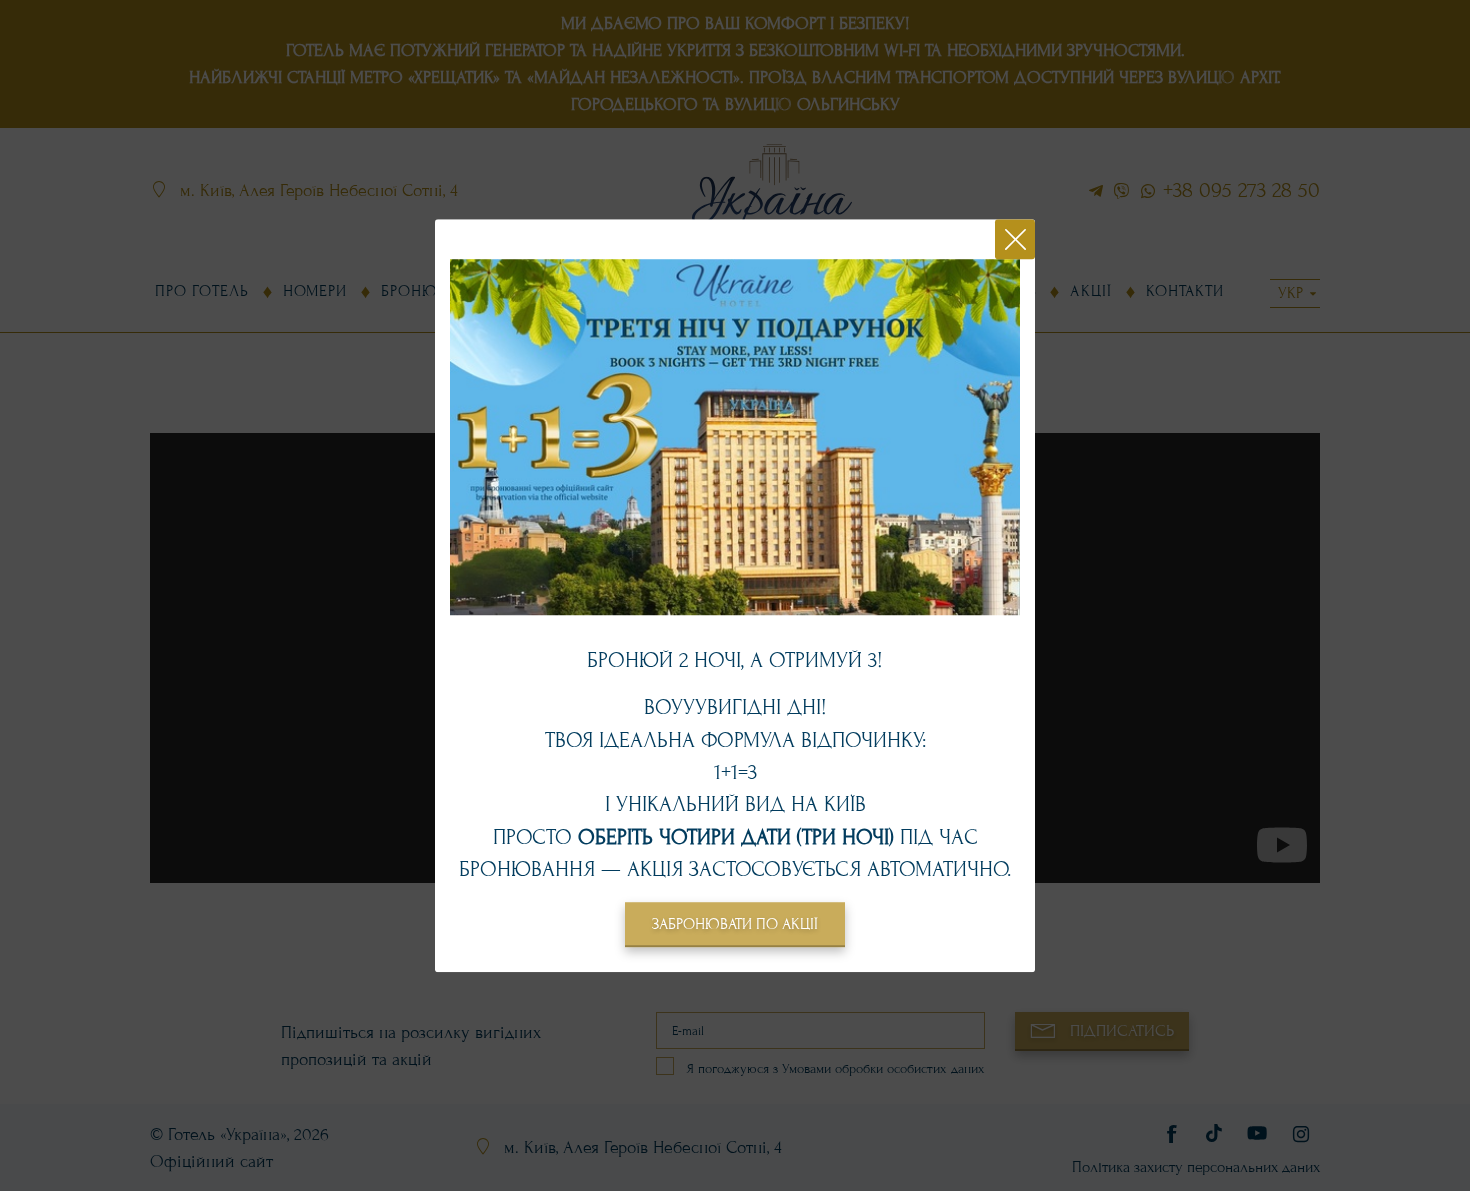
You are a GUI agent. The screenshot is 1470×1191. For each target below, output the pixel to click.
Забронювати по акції (735, 924)
